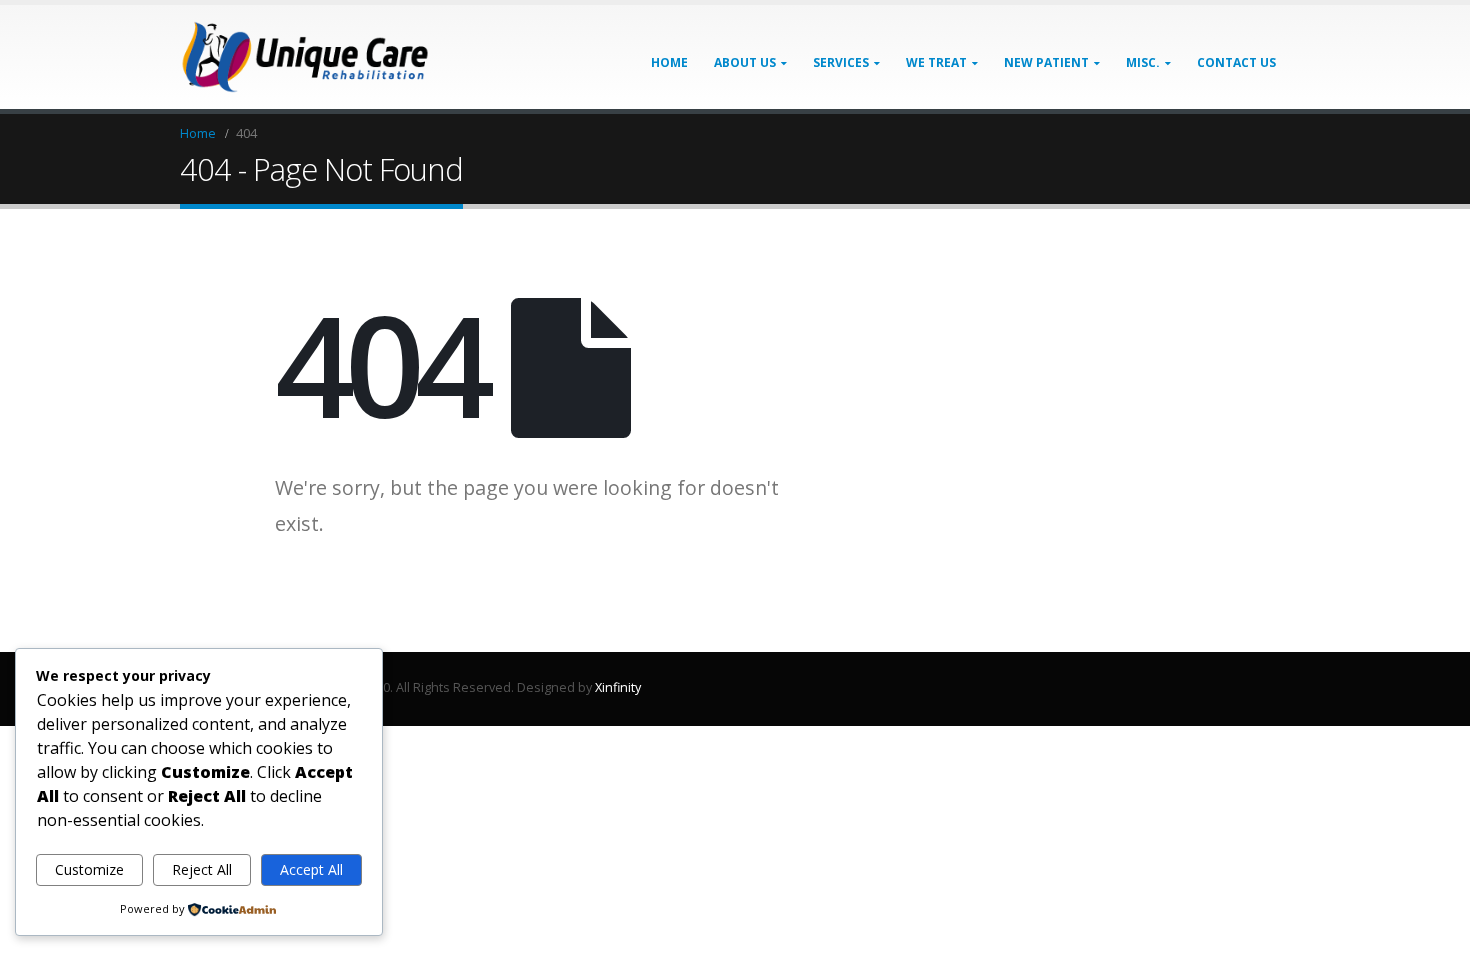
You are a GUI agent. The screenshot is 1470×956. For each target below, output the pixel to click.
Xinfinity (618, 687)
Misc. (1143, 62)
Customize (89, 869)
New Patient (1046, 62)
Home (669, 62)
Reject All (202, 869)
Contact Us (1236, 62)
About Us (745, 62)
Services (841, 62)
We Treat (936, 62)
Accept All (311, 869)
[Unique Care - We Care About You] (305, 57)
